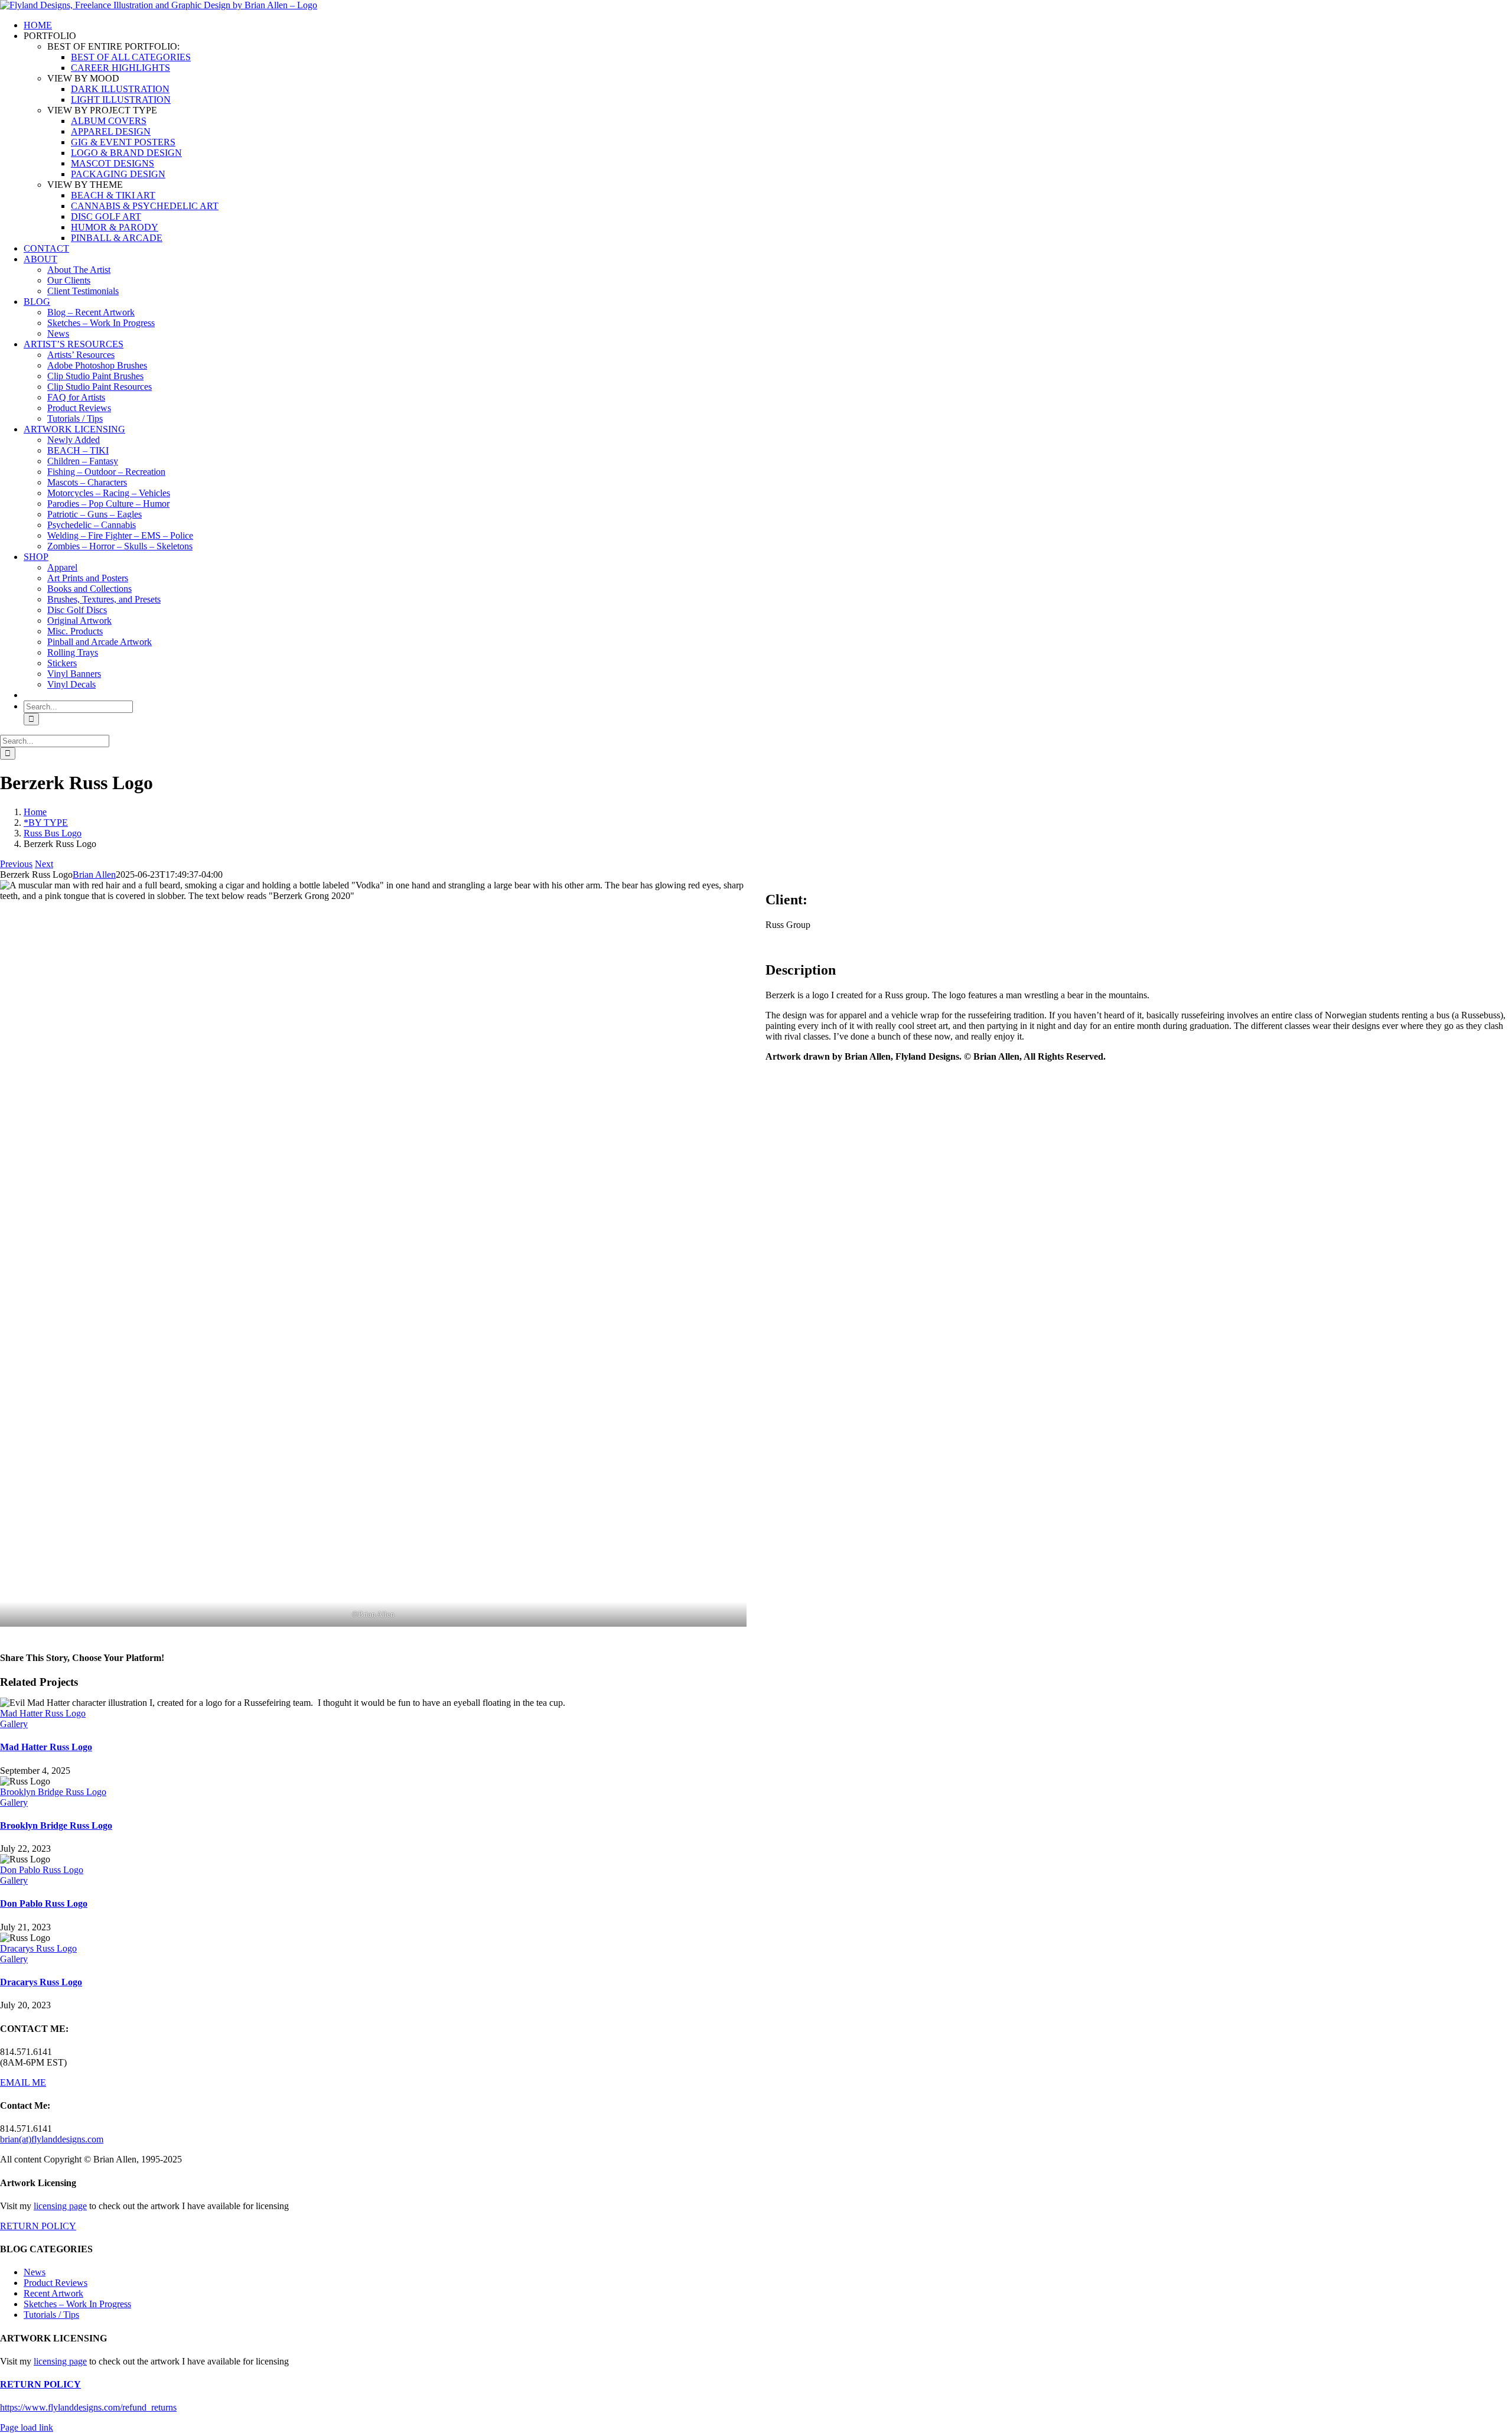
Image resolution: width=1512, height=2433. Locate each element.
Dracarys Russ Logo (38, 1948)
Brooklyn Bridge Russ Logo (53, 1792)
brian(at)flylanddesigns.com (52, 2139)
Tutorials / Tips (51, 2315)
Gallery (14, 1724)
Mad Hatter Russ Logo (43, 1713)
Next (44, 864)
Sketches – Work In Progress (77, 2304)
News (35, 2272)
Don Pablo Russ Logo (42, 1870)
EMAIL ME (23, 2082)
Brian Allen (94, 874)
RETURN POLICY (38, 2226)
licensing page (60, 2206)
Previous (16, 864)
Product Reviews (56, 2283)
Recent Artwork (53, 2293)
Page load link (27, 2427)
